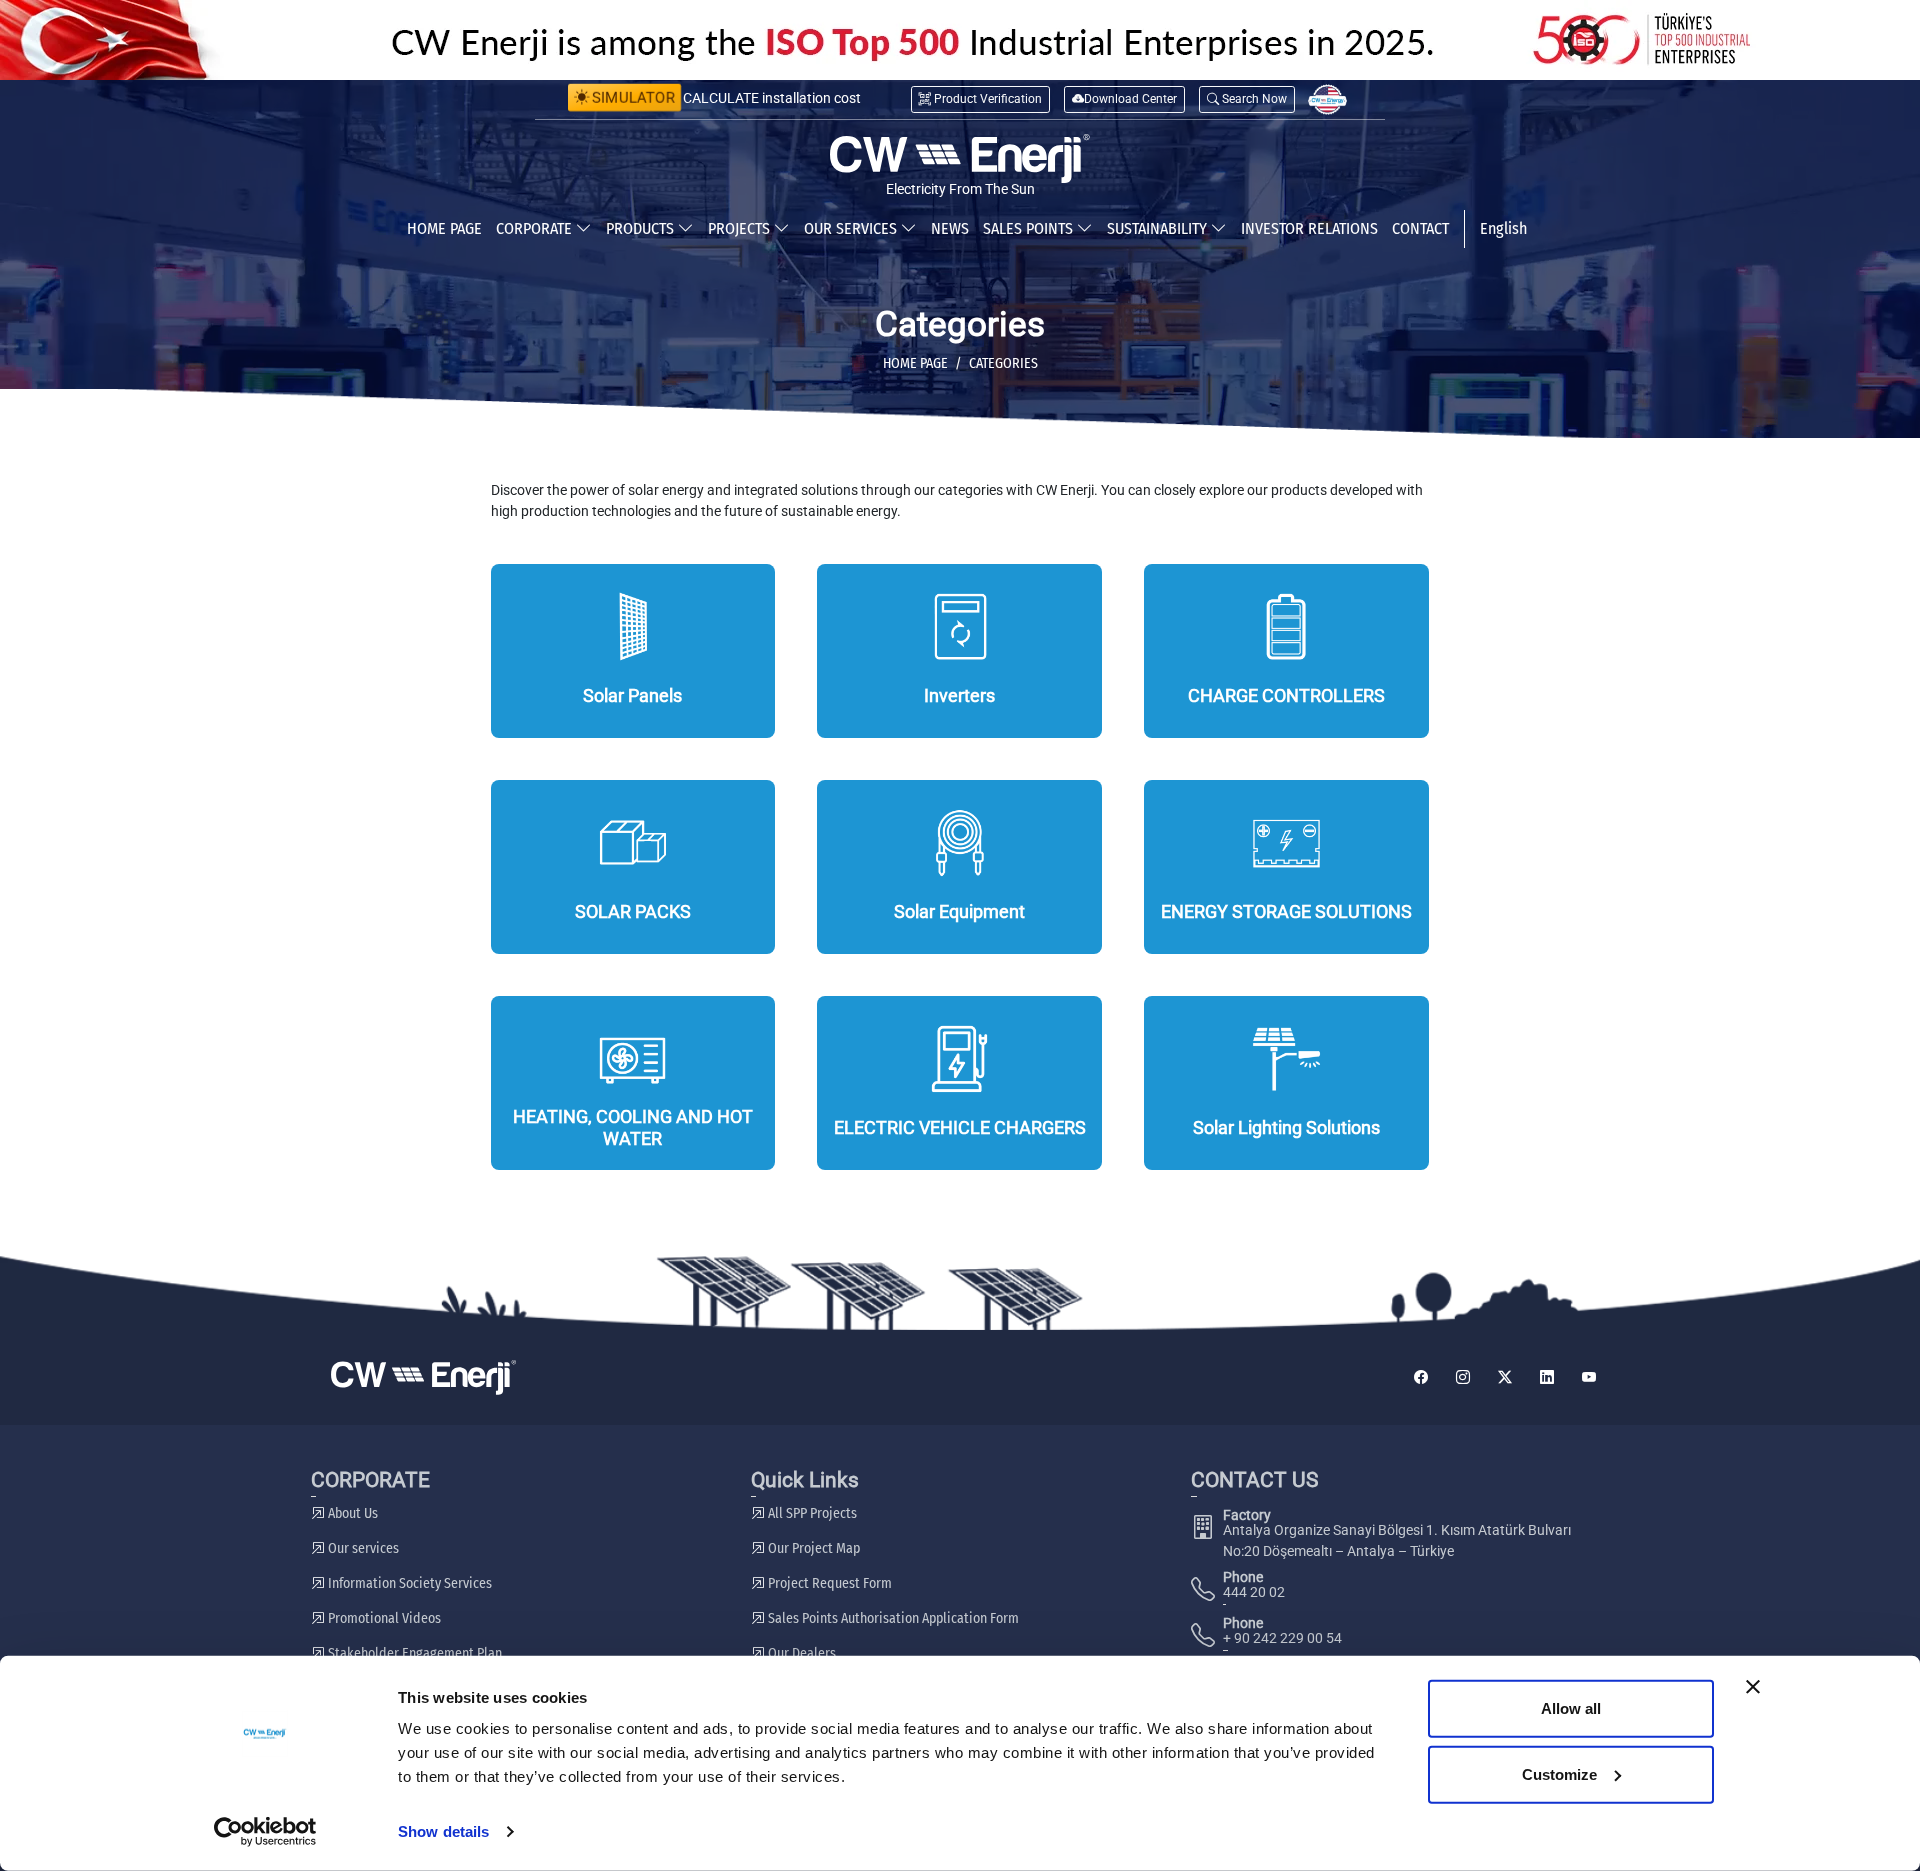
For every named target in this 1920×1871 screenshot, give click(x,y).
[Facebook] (1421, 1377)
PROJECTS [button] (741, 228)
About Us (351, 1513)
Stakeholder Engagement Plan (413, 1653)
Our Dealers (800, 1653)
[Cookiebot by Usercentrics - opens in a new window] (265, 1832)
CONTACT (1420, 228)
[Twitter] (1505, 1377)
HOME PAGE (444, 228)
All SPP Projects (811, 1513)
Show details (443, 1831)
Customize (1559, 1773)
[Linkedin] (1547, 1377)
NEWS (950, 228)
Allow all (1571, 1708)
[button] (1247, 99)
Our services (362, 1548)
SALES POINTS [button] (1030, 228)
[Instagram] (1463, 1377)
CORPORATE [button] (536, 228)
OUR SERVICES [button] (852, 228)
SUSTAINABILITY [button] (1159, 228)
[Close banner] (1753, 1687)
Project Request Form (828, 1583)
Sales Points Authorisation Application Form (892, 1618)
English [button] (1503, 228)
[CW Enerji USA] (1327, 99)
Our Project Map (812, 1548)
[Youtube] (1589, 1377)
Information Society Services (408, 1583)
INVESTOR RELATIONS (1309, 228)
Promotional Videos (383, 1618)
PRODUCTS (642, 228)
